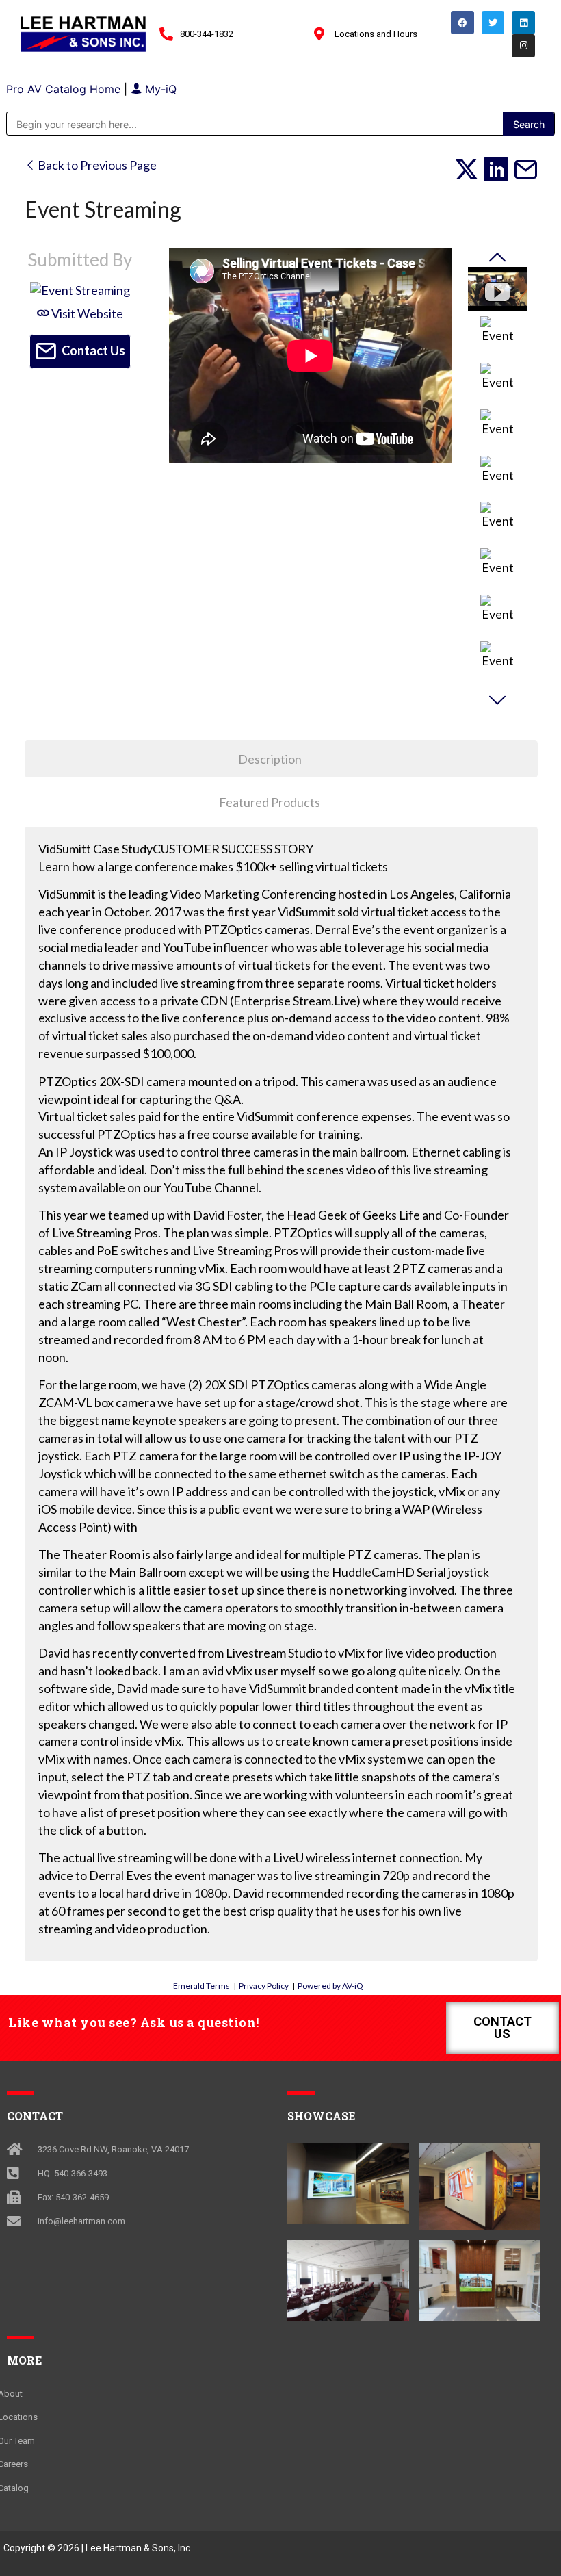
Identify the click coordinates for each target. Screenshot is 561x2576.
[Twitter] (493, 23)
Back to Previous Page (96, 165)
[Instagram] (523, 46)
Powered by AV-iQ (330, 1986)
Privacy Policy (264, 1986)
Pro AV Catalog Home (65, 89)
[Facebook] (462, 23)
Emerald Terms (201, 1986)
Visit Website (86, 313)
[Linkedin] (523, 23)
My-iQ (159, 89)
